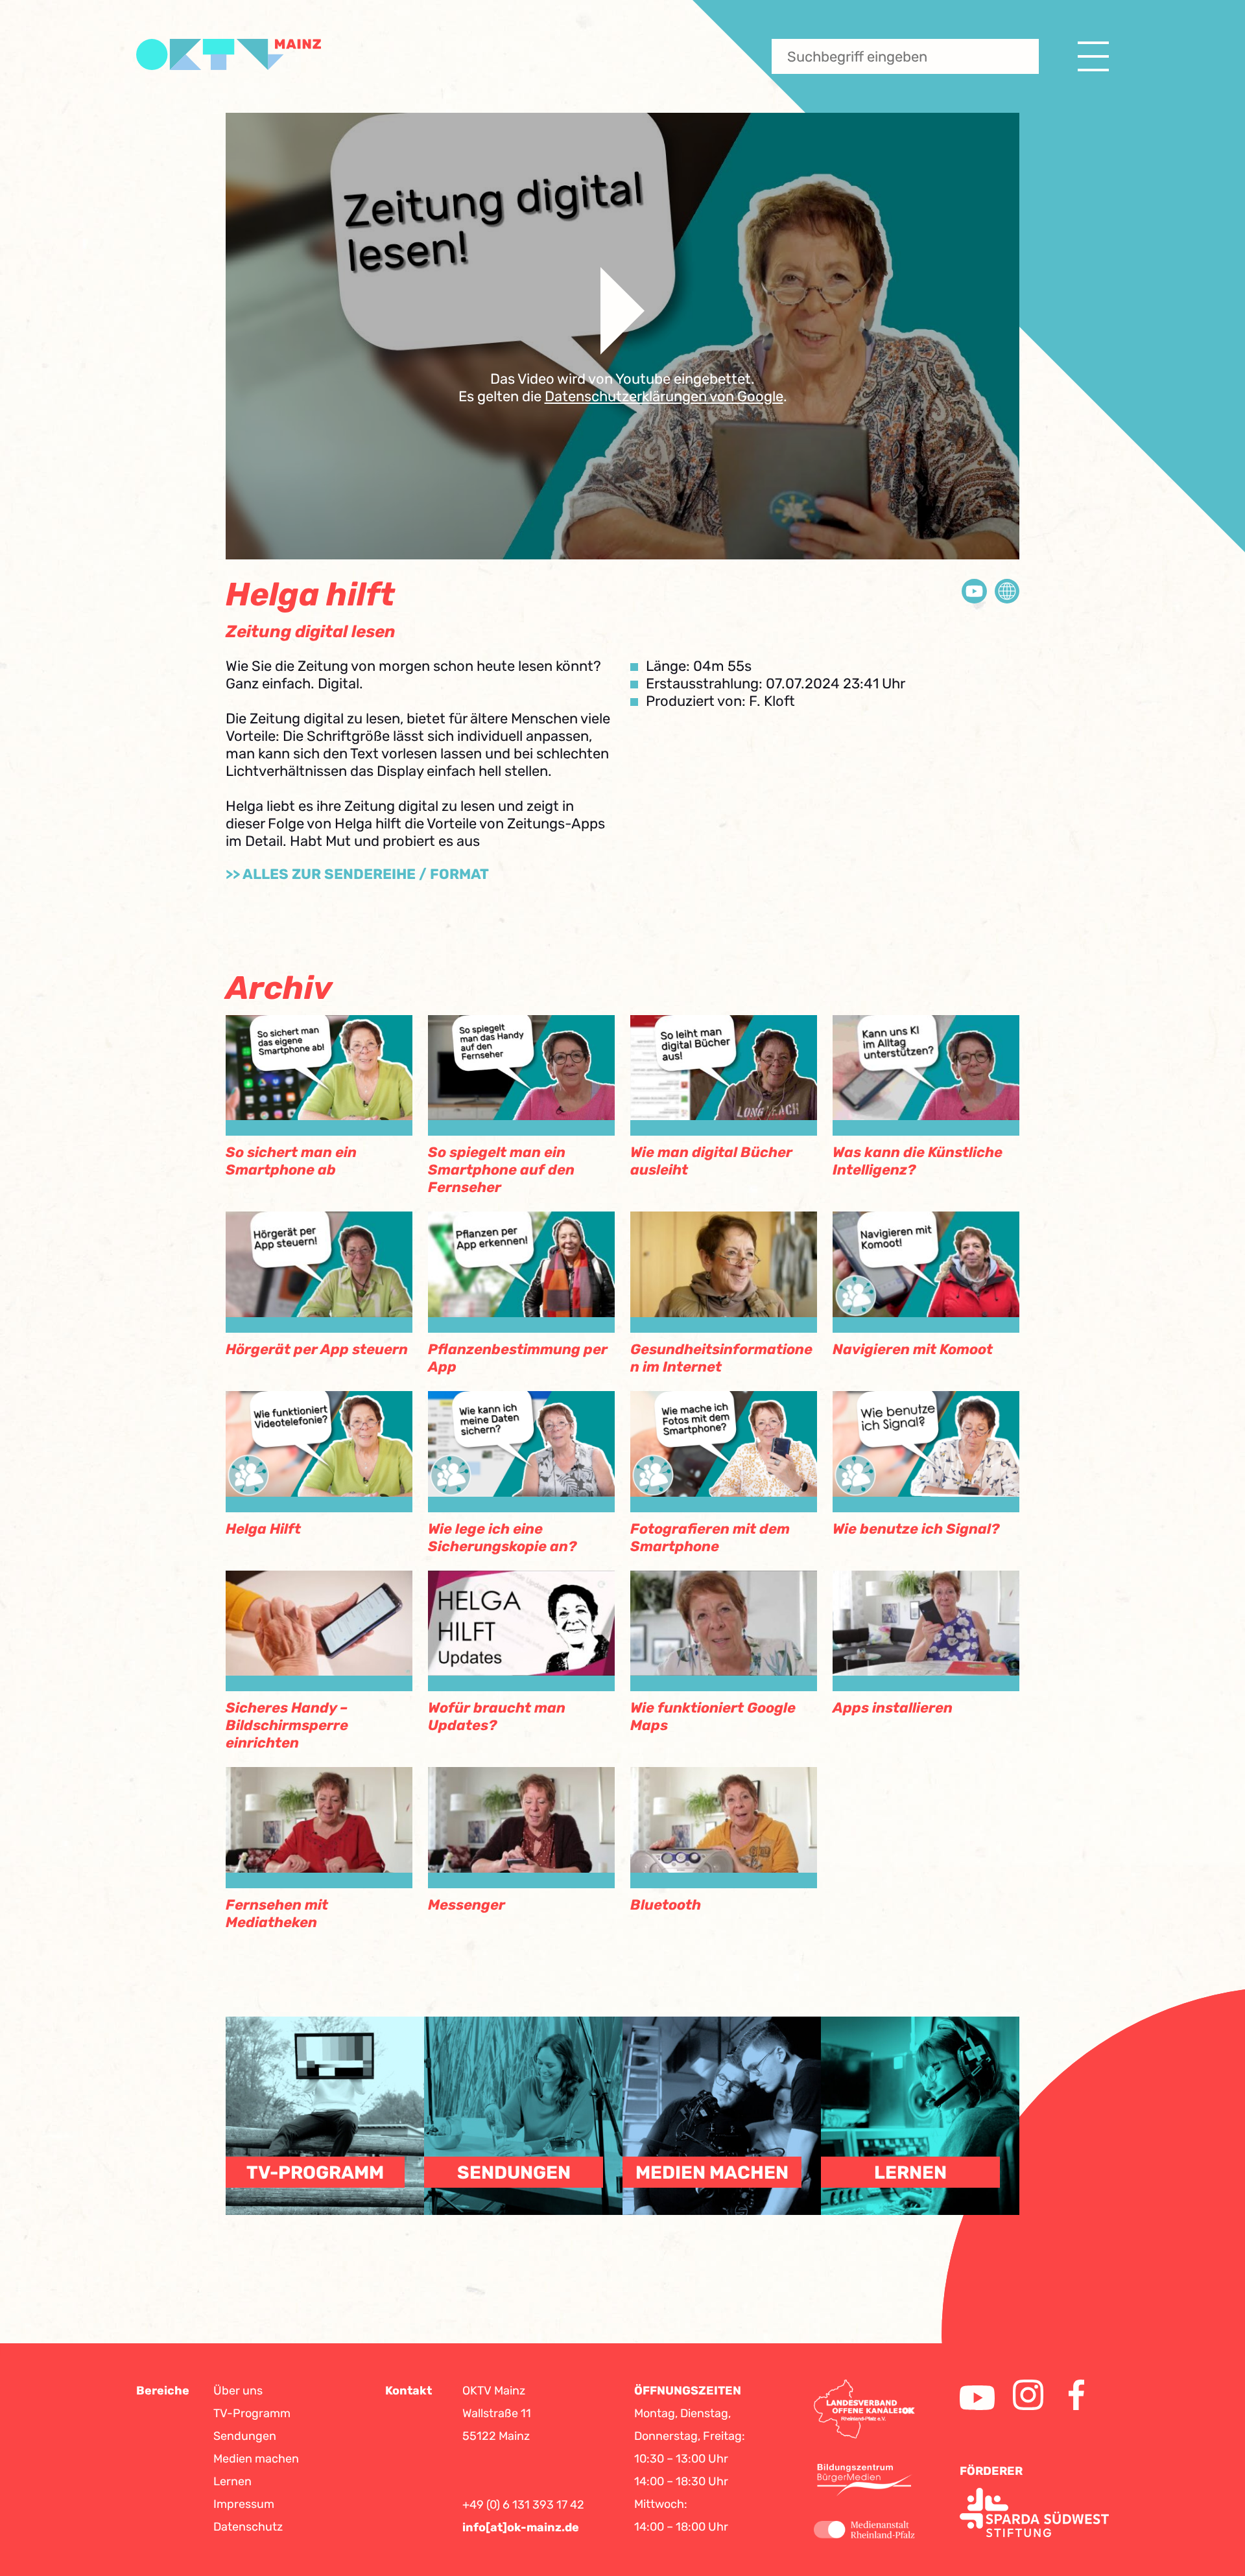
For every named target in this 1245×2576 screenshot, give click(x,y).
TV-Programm (252, 2413)
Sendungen (245, 2436)
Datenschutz (248, 2527)
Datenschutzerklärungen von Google (664, 396)
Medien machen (256, 2459)
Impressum (244, 2504)
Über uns (238, 2391)
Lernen (232, 2481)
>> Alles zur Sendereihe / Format (357, 874)
